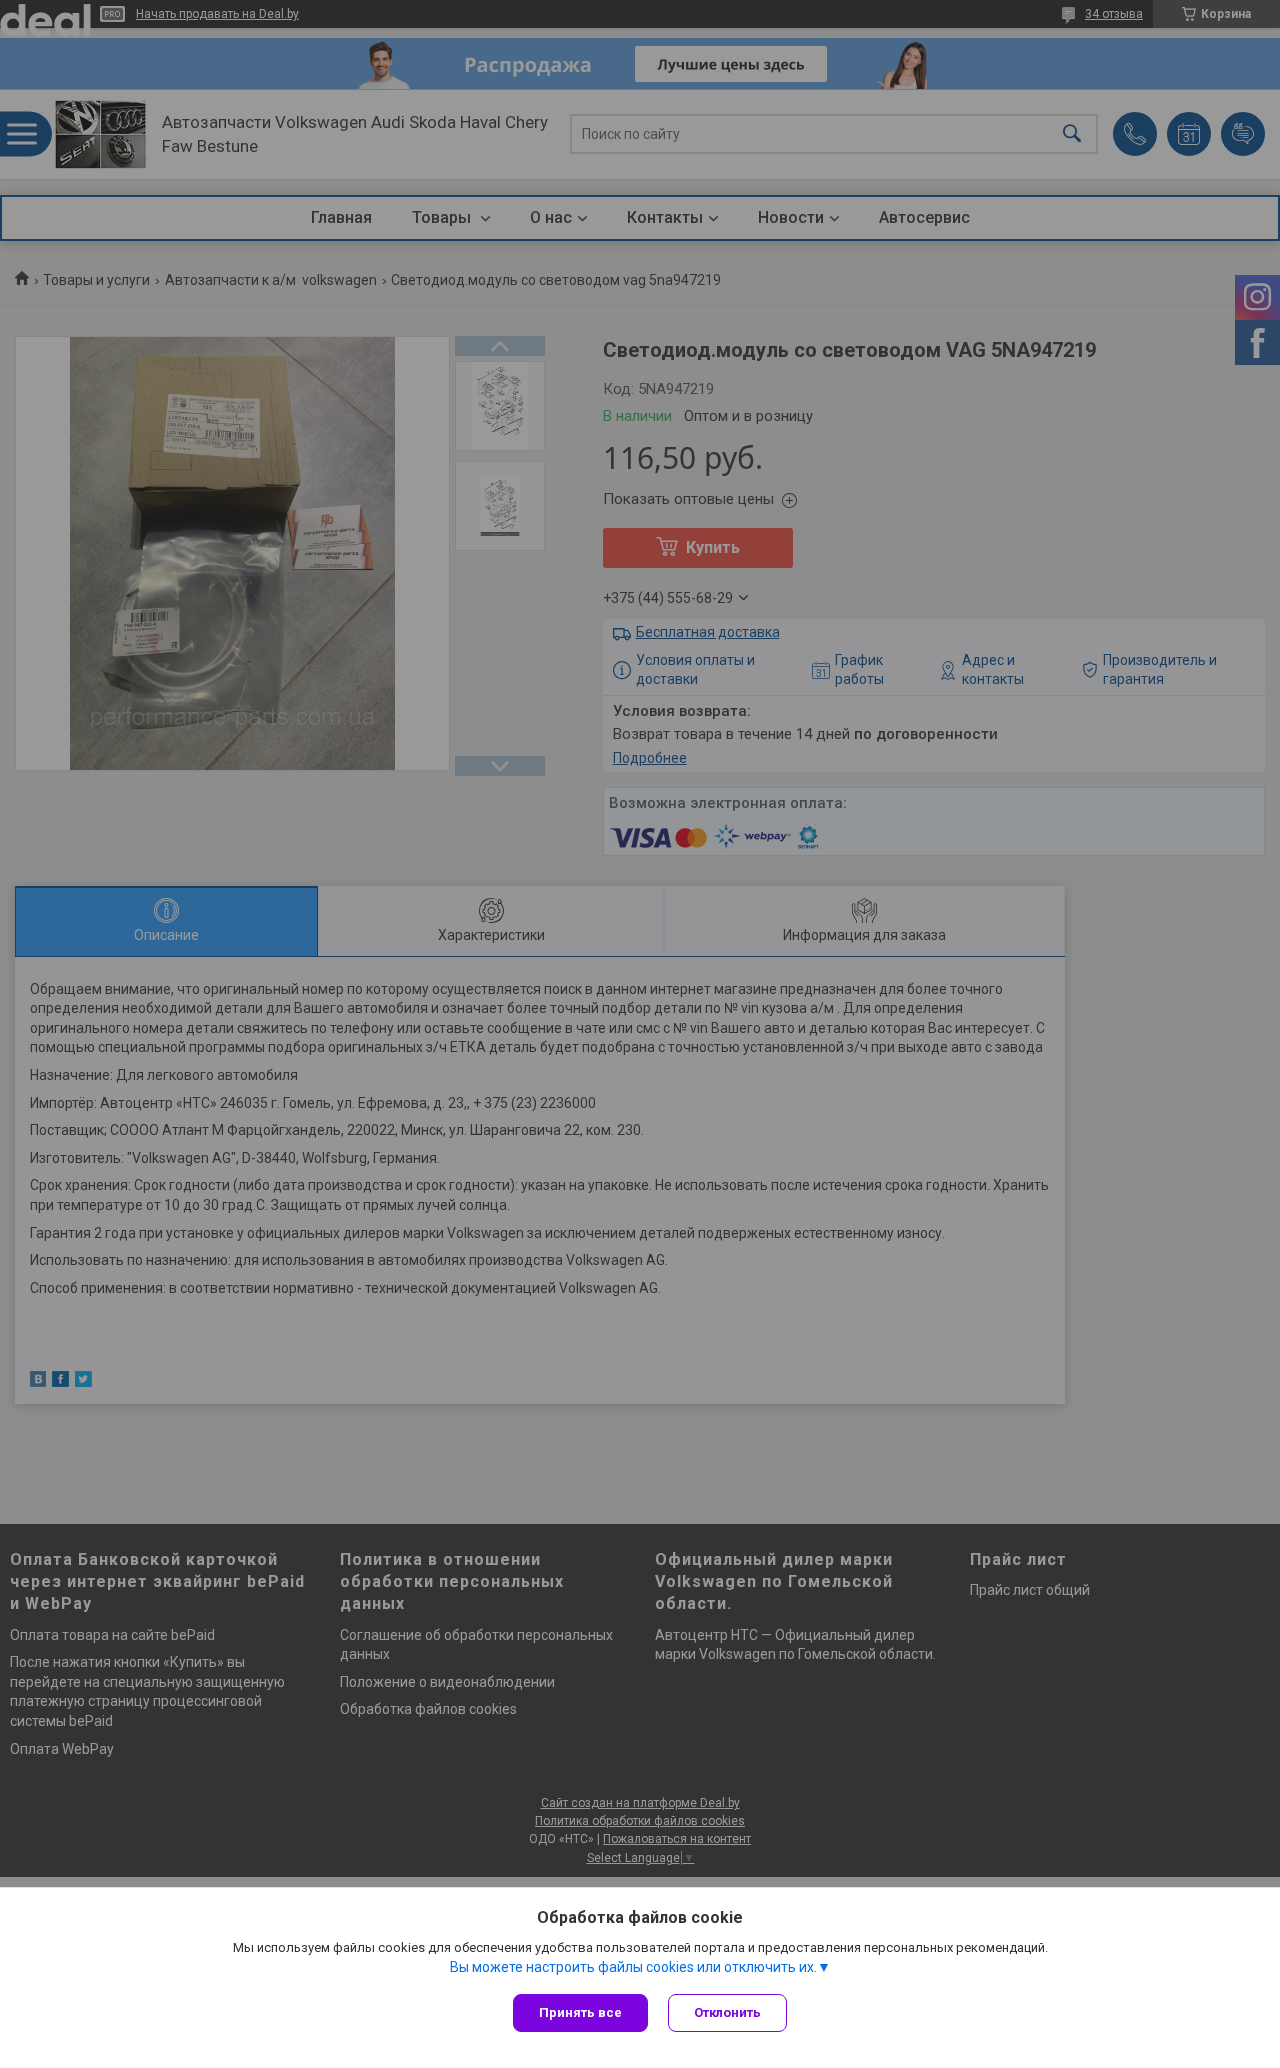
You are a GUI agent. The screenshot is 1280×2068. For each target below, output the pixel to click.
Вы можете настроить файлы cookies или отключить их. (633, 1967)
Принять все (580, 2012)
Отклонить (727, 2012)
